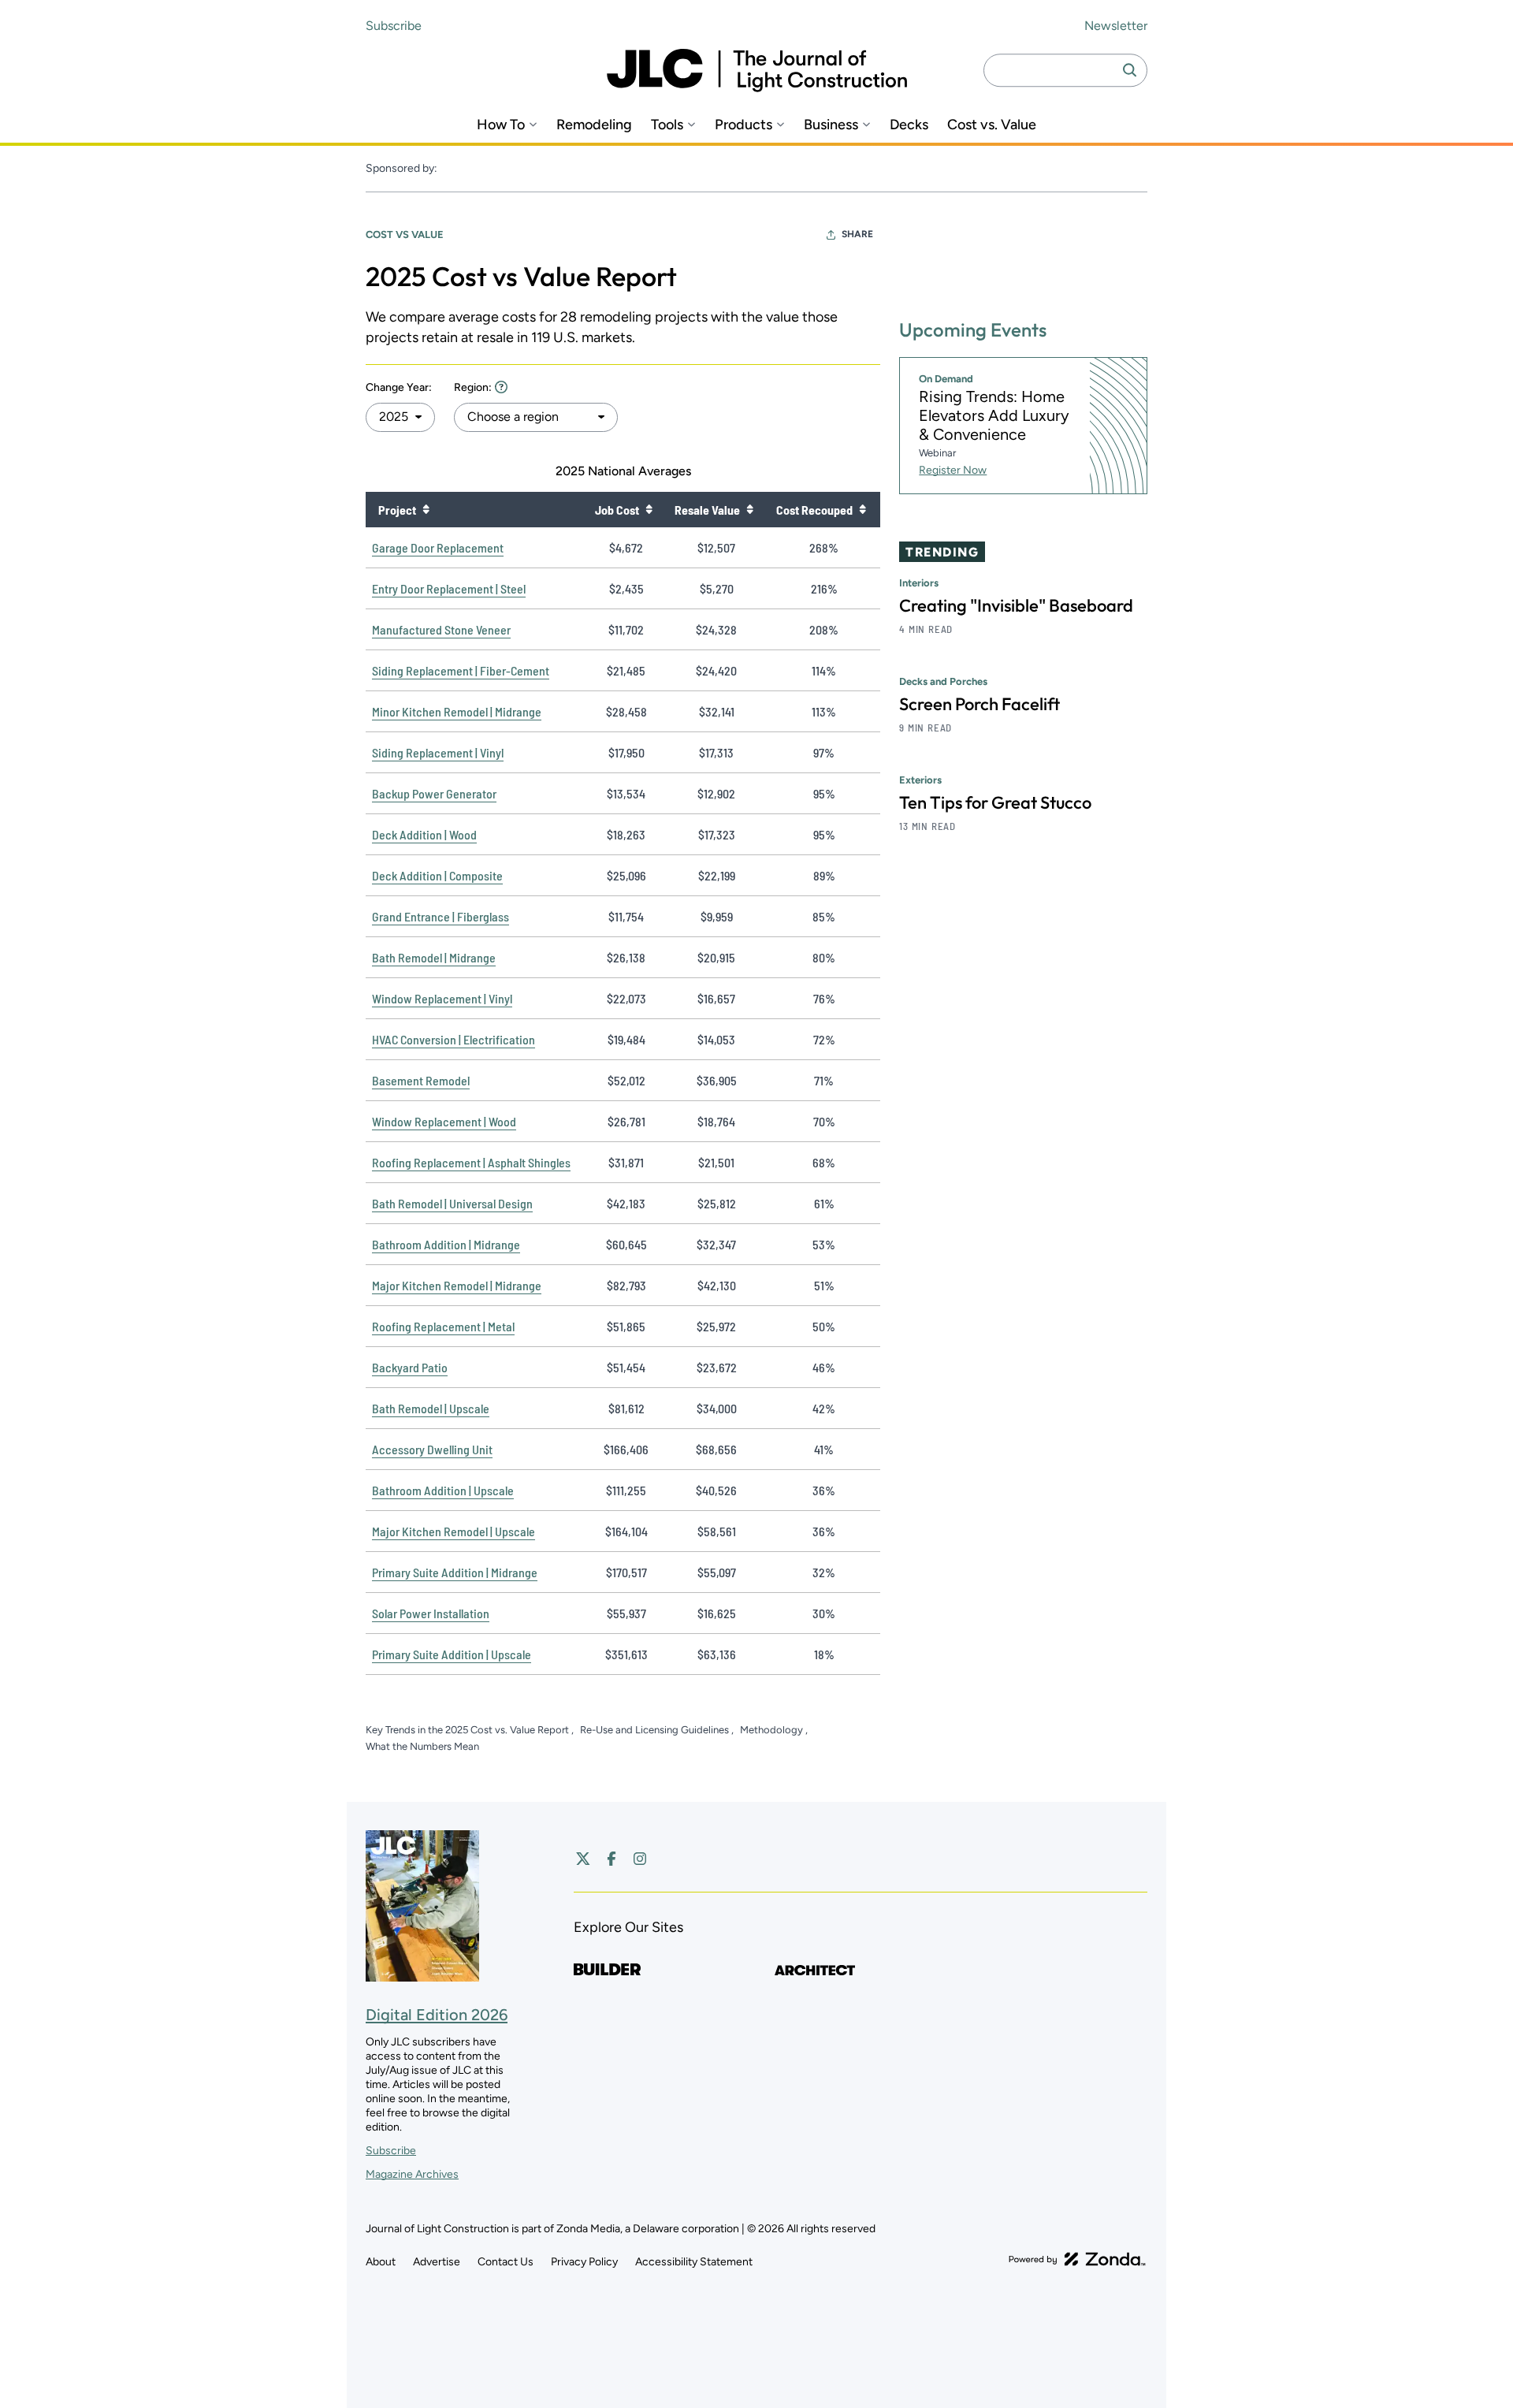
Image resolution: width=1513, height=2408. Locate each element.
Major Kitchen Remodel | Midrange (457, 1285)
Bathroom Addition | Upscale (443, 1490)
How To (501, 125)
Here (501, 387)
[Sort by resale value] (749, 509)
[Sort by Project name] (426, 509)
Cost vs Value (405, 234)
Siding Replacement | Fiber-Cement (461, 670)
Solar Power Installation (431, 1613)
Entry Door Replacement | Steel (449, 588)
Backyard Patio (410, 1367)
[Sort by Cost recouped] (862, 509)
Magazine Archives (412, 2174)
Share (857, 234)
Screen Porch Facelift (980, 704)
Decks (909, 125)
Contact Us (506, 2262)
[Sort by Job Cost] (649, 509)
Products (743, 125)
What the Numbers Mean (422, 1746)
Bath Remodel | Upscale (431, 1408)
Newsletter (1116, 26)
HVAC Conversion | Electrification (454, 1039)
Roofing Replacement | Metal (443, 1326)
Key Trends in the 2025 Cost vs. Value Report (468, 1730)
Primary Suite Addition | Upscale (452, 1654)
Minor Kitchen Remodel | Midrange (457, 711)
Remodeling (594, 125)
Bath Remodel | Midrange (434, 957)
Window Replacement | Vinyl (442, 998)
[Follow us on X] (583, 1859)
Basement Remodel (421, 1080)
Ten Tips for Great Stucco (995, 802)
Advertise (437, 2262)
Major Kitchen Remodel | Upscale (454, 1531)
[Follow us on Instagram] (640, 1859)
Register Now (953, 470)
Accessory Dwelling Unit (432, 1449)
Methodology (773, 1730)
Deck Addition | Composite (437, 875)
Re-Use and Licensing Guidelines (656, 1730)
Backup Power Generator (434, 793)
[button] (400, 417)
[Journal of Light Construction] (757, 71)
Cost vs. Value (992, 125)
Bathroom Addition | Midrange (446, 1244)
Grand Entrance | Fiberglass (441, 916)
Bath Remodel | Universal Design (452, 1203)
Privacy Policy (584, 2262)
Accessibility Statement (694, 2262)
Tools (667, 125)
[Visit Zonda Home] (1077, 2259)
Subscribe (394, 26)
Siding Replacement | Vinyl (438, 752)
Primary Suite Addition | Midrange (455, 1572)
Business (831, 125)
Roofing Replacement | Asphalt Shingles (471, 1162)
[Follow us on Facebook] (612, 1859)
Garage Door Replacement (438, 547)
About (381, 2262)
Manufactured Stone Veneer (441, 629)
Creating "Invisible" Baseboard (1016, 605)
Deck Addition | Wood (424, 834)
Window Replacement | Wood (444, 1121)
